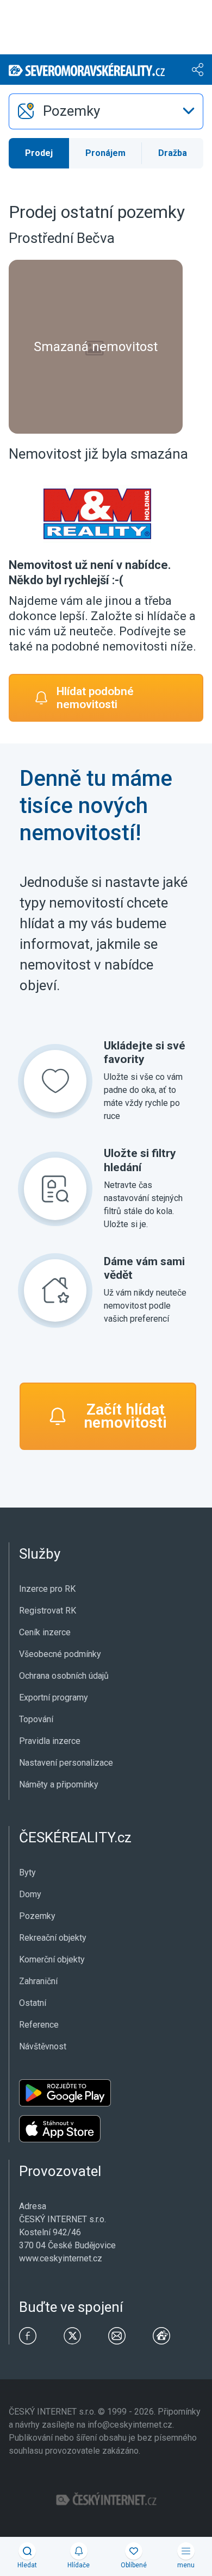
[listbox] (106, 111)
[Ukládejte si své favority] (55, 1081)
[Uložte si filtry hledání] (55, 1189)
